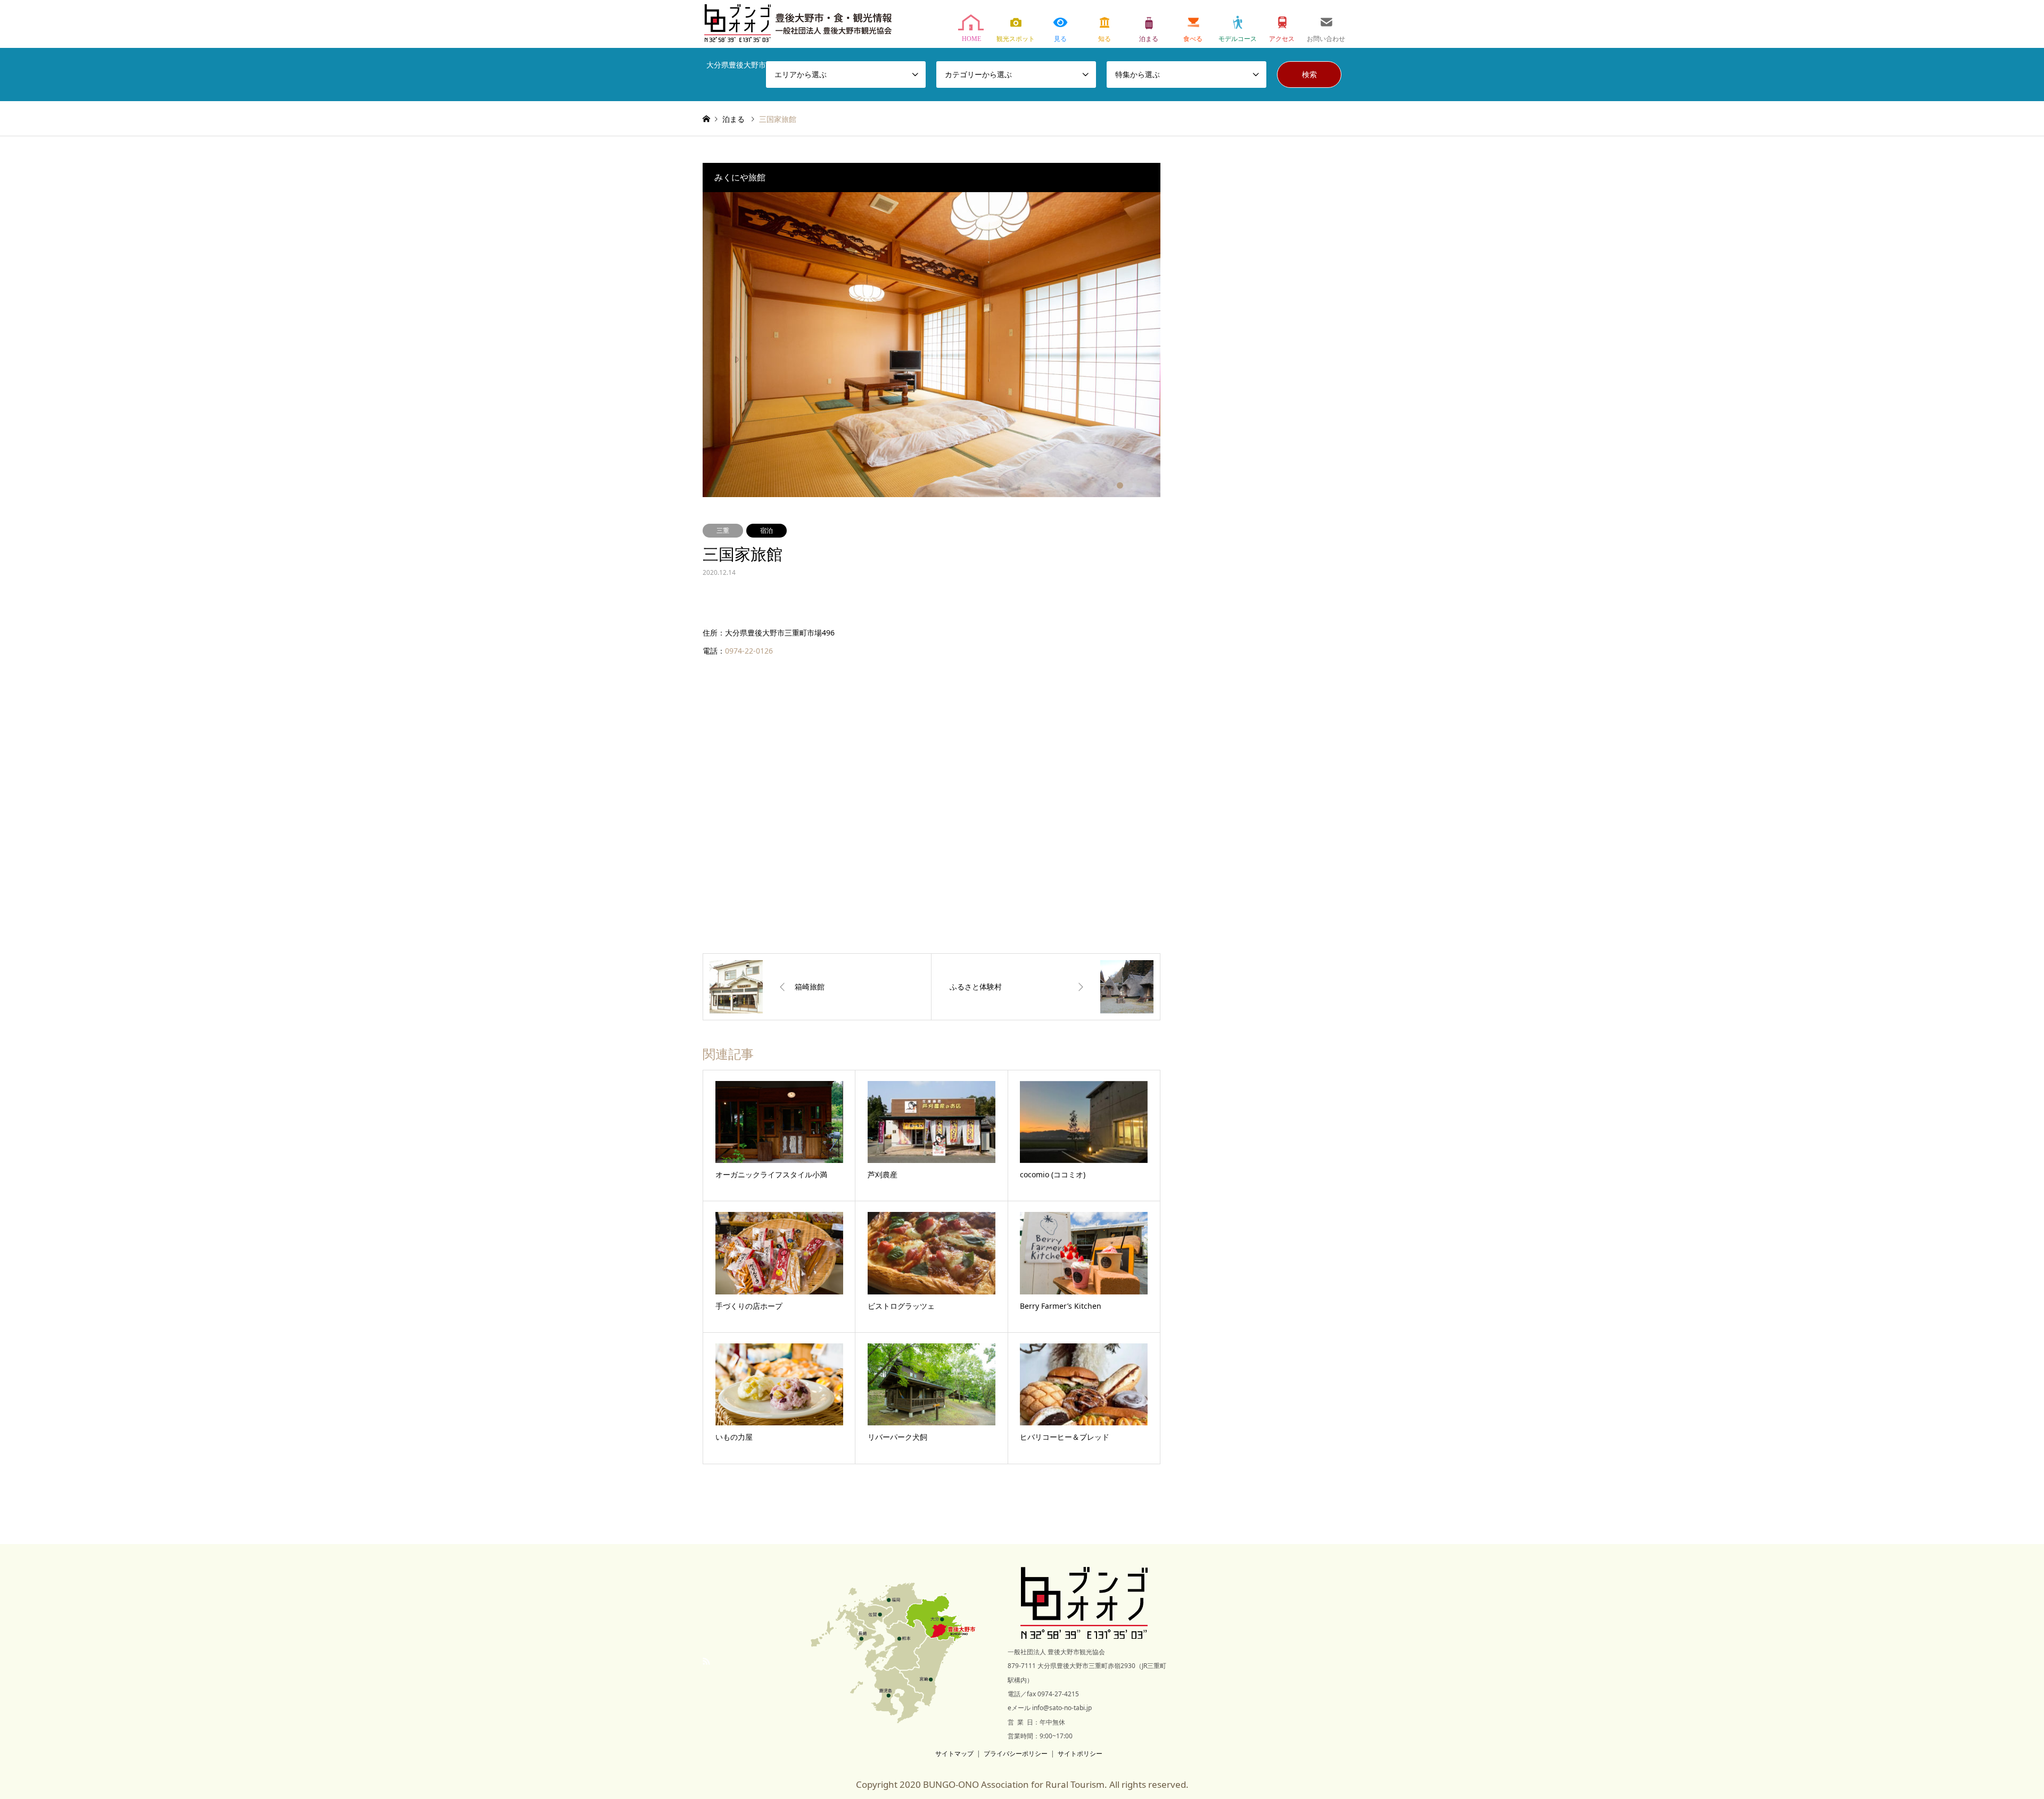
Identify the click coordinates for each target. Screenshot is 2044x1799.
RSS (706, 1661)
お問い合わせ (1326, 25)
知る (1104, 25)
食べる (1193, 25)
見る (1060, 25)
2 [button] (1120, 485)
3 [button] (1130, 485)
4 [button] (1139, 485)
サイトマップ (954, 1753)
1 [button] (1110, 485)
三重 (723, 530)
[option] (932, 345)
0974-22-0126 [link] (749, 651)
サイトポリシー (1080, 1753)
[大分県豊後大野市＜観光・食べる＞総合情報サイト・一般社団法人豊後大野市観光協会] (1083, 1629)
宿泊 (767, 530)
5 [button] (1149, 485)
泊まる (1149, 25)
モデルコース (1237, 25)
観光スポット (1016, 25)
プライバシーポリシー (1016, 1753)
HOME (971, 25)
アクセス (1281, 25)
